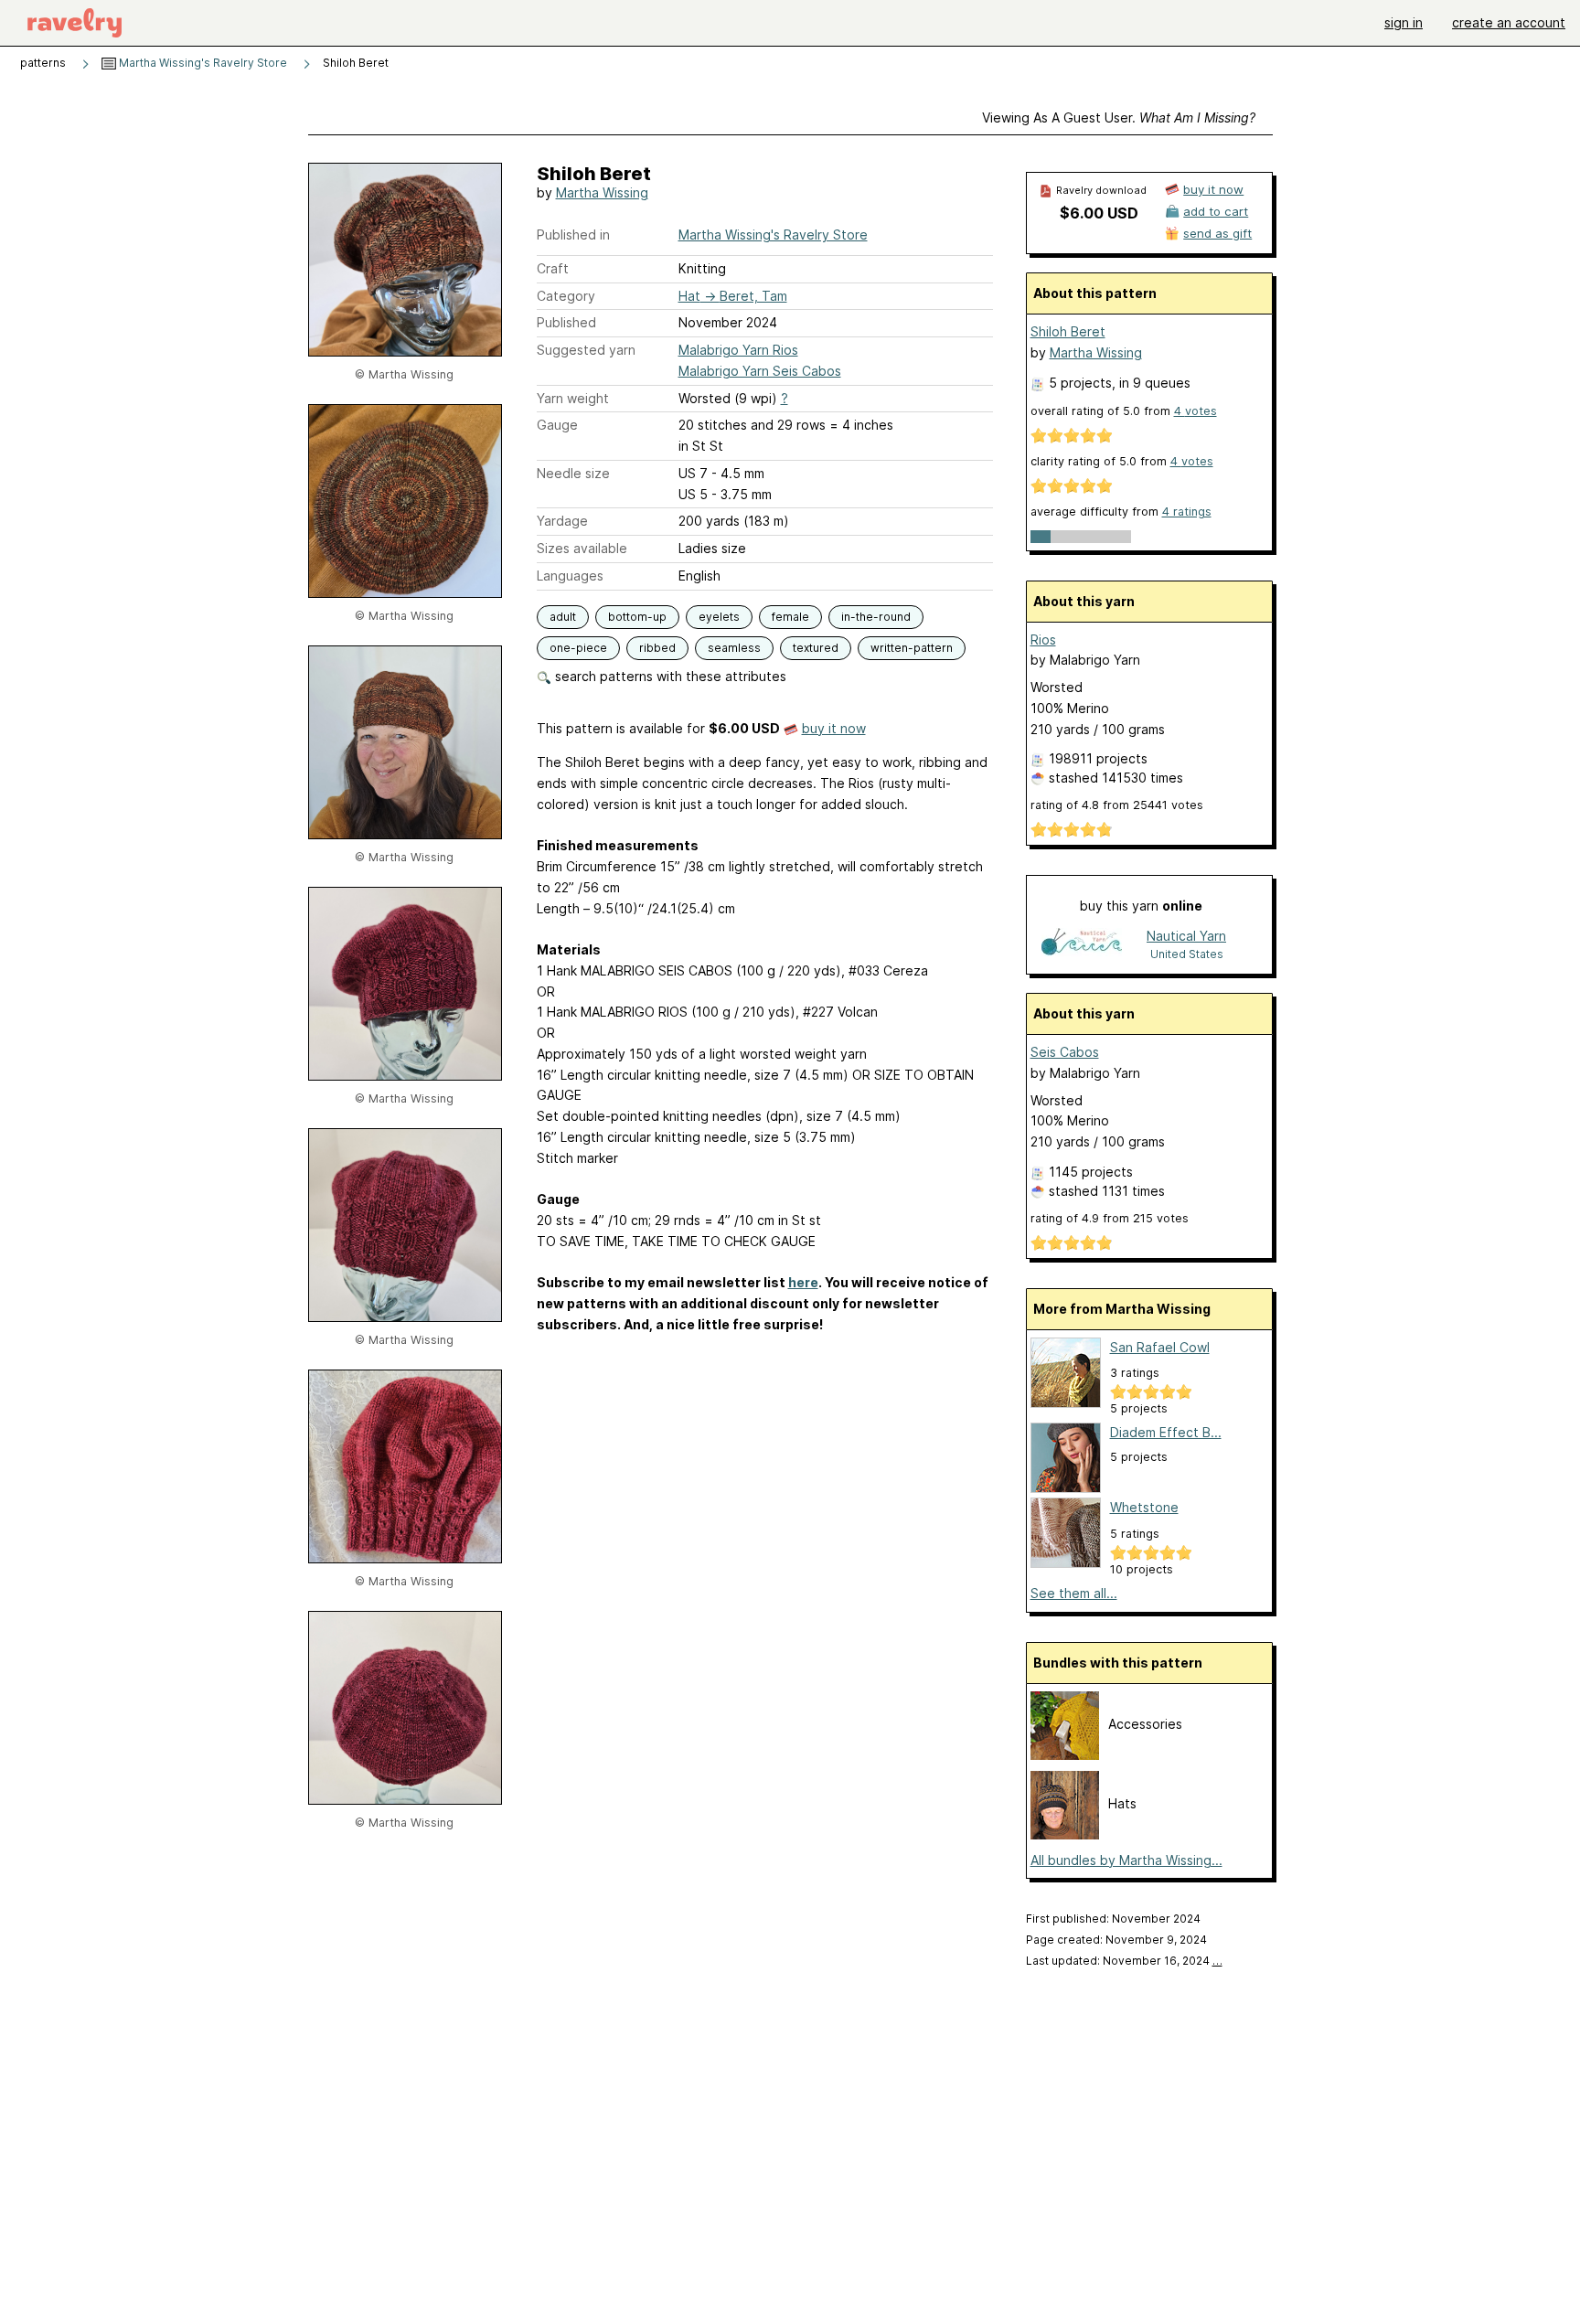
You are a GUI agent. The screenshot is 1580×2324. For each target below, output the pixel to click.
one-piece (578, 648)
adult (563, 617)
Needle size (573, 473)
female (790, 617)
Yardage (562, 521)
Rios (1043, 640)
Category (566, 296)
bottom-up (637, 617)
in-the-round (876, 617)
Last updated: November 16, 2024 (1124, 1961)
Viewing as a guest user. (1119, 117)
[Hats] (1065, 1834)
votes (1196, 411)
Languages (570, 576)
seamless (734, 648)
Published (566, 322)
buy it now (834, 728)
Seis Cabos (1065, 1052)
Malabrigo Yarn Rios (738, 350)
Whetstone (1144, 1507)
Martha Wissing (602, 192)
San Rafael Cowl (1160, 1347)
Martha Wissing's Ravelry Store (202, 63)
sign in (1404, 22)
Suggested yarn (586, 350)
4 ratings (1187, 512)
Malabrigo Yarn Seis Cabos (760, 371)
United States (1187, 954)
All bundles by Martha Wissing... (1126, 1860)
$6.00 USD (1099, 213)
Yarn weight (573, 398)
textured (816, 648)
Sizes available (582, 548)
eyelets (719, 617)
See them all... (1074, 1593)
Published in (573, 235)
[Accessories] (1065, 1755)
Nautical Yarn (1186, 936)
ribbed (657, 648)
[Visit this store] (1082, 944)
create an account (1509, 22)
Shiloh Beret (1068, 331)
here (803, 1282)
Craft (553, 268)
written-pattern (912, 648)
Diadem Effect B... (1166, 1432)
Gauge (557, 425)
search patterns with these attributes (669, 676)
